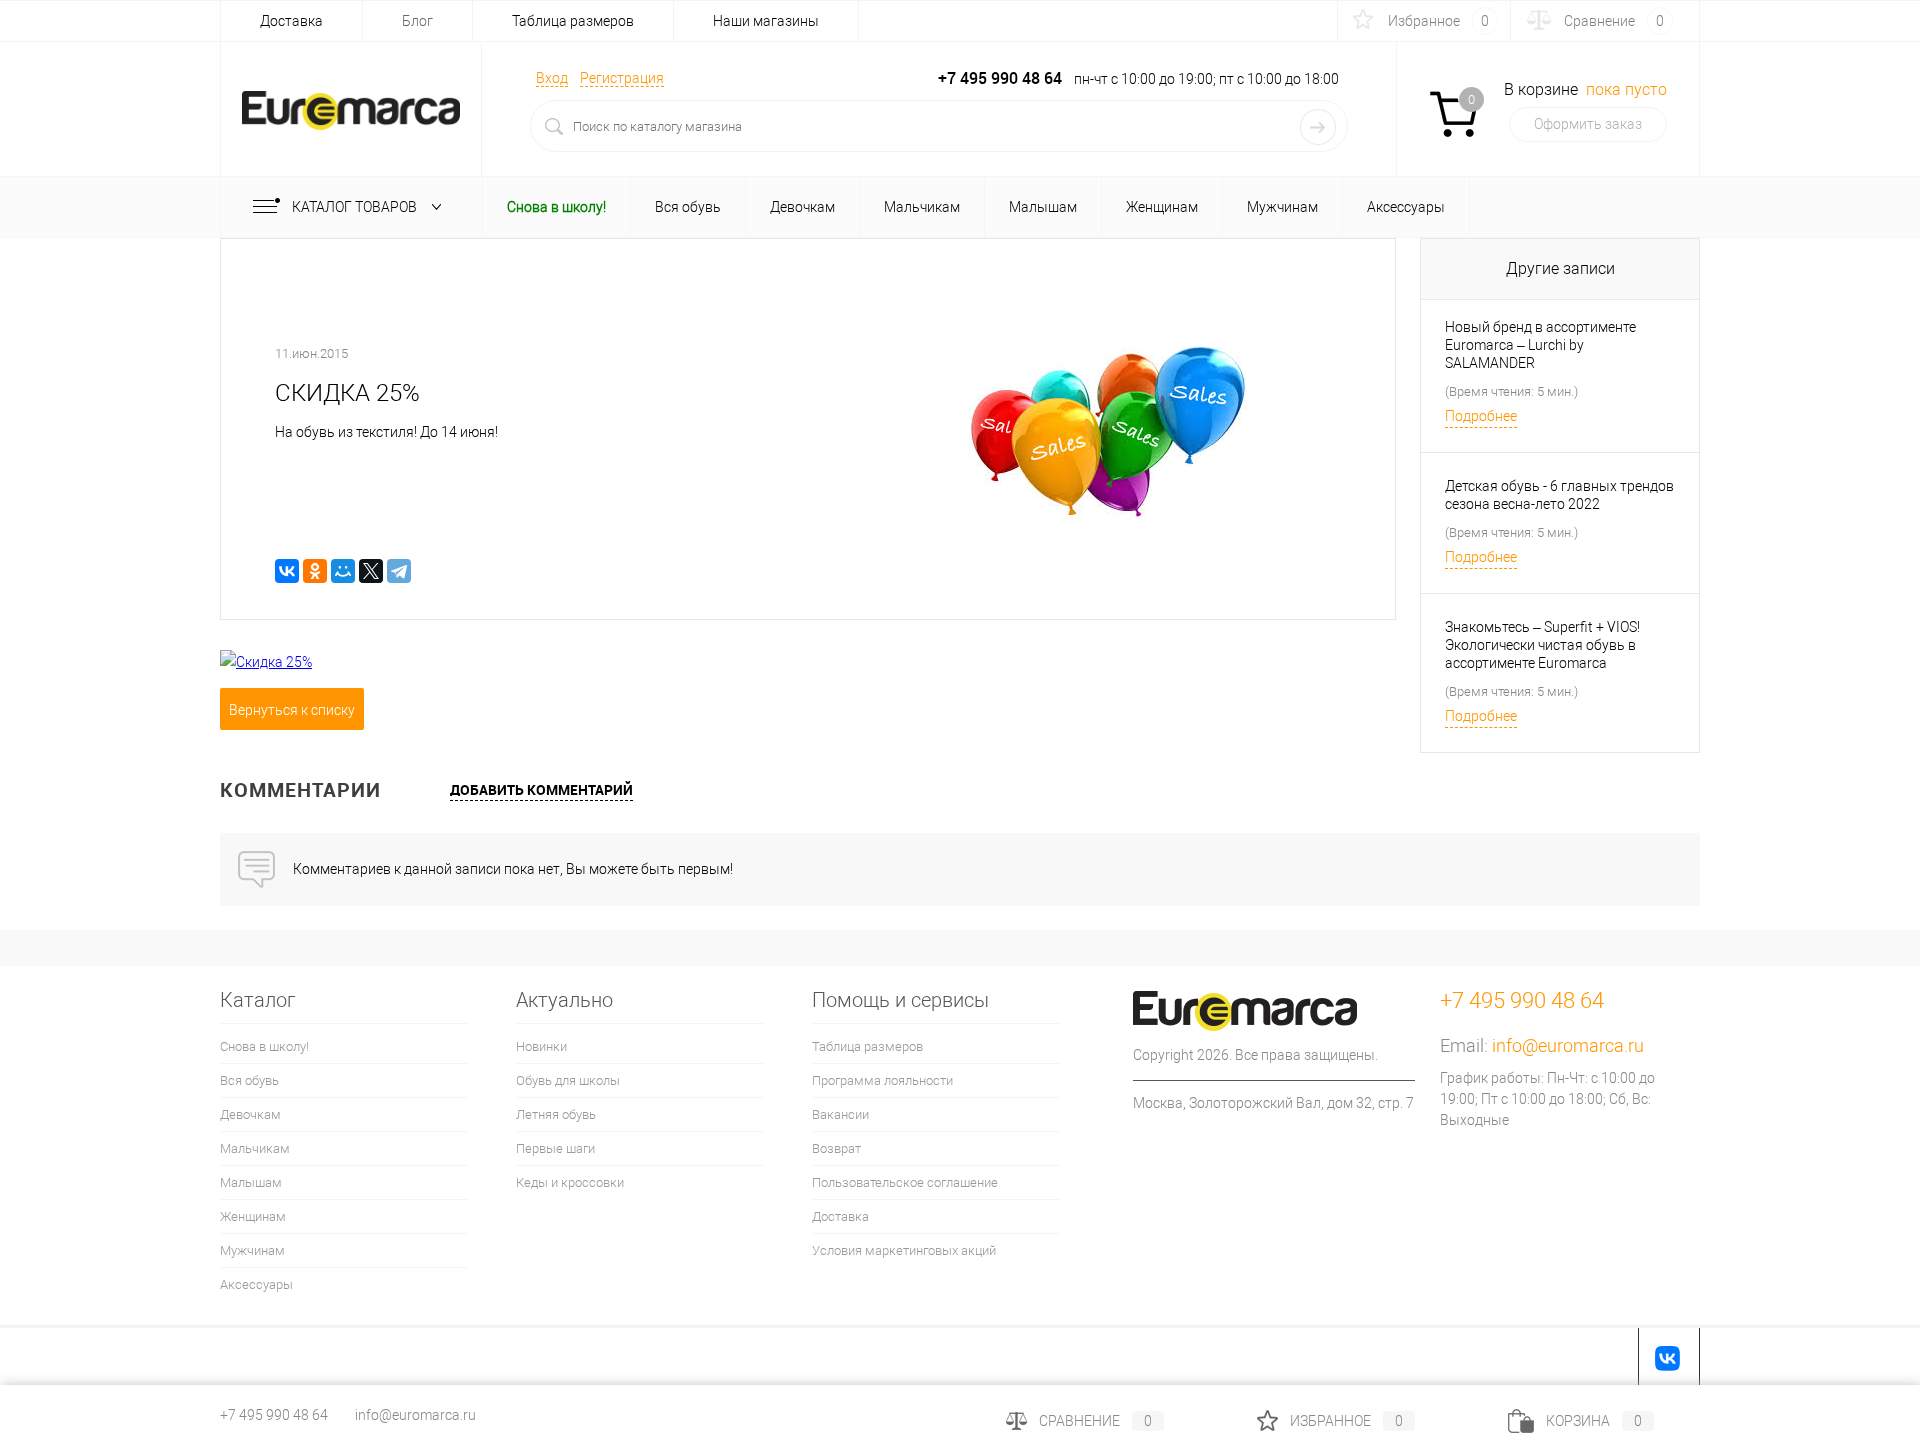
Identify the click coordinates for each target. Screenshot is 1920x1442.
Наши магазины (766, 21)
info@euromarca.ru (1568, 1045)
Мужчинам (252, 1250)
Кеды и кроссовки (570, 1182)
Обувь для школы (568, 1080)
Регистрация (622, 78)
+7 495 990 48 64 (274, 1415)
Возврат (836, 1148)
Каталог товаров (356, 207)
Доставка (291, 21)
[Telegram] (399, 571)
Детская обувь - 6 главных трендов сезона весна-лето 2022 (1559, 495)
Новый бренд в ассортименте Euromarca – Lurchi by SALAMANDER (1540, 345)
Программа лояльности (882, 1080)
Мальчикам (255, 1148)
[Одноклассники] (315, 571)
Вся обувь (249, 1080)
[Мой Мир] (343, 571)
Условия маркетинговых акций (904, 1250)
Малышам (251, 1182)
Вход (552, 78)
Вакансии (840, 1114)
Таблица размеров (573, 21)
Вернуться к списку (292, 710)
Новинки (541, 1046)
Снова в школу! (264, 1046)
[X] (371, 571)
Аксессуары (256, 1284)
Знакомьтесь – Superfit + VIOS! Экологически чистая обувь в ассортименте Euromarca (1542, 645)
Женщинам (253, 1216)
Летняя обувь (556, 1114)
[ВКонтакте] (287, 571)
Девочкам (250, 1114)
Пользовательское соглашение (905, 1182)
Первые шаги (555, 1148)
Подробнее (1481, 416)
